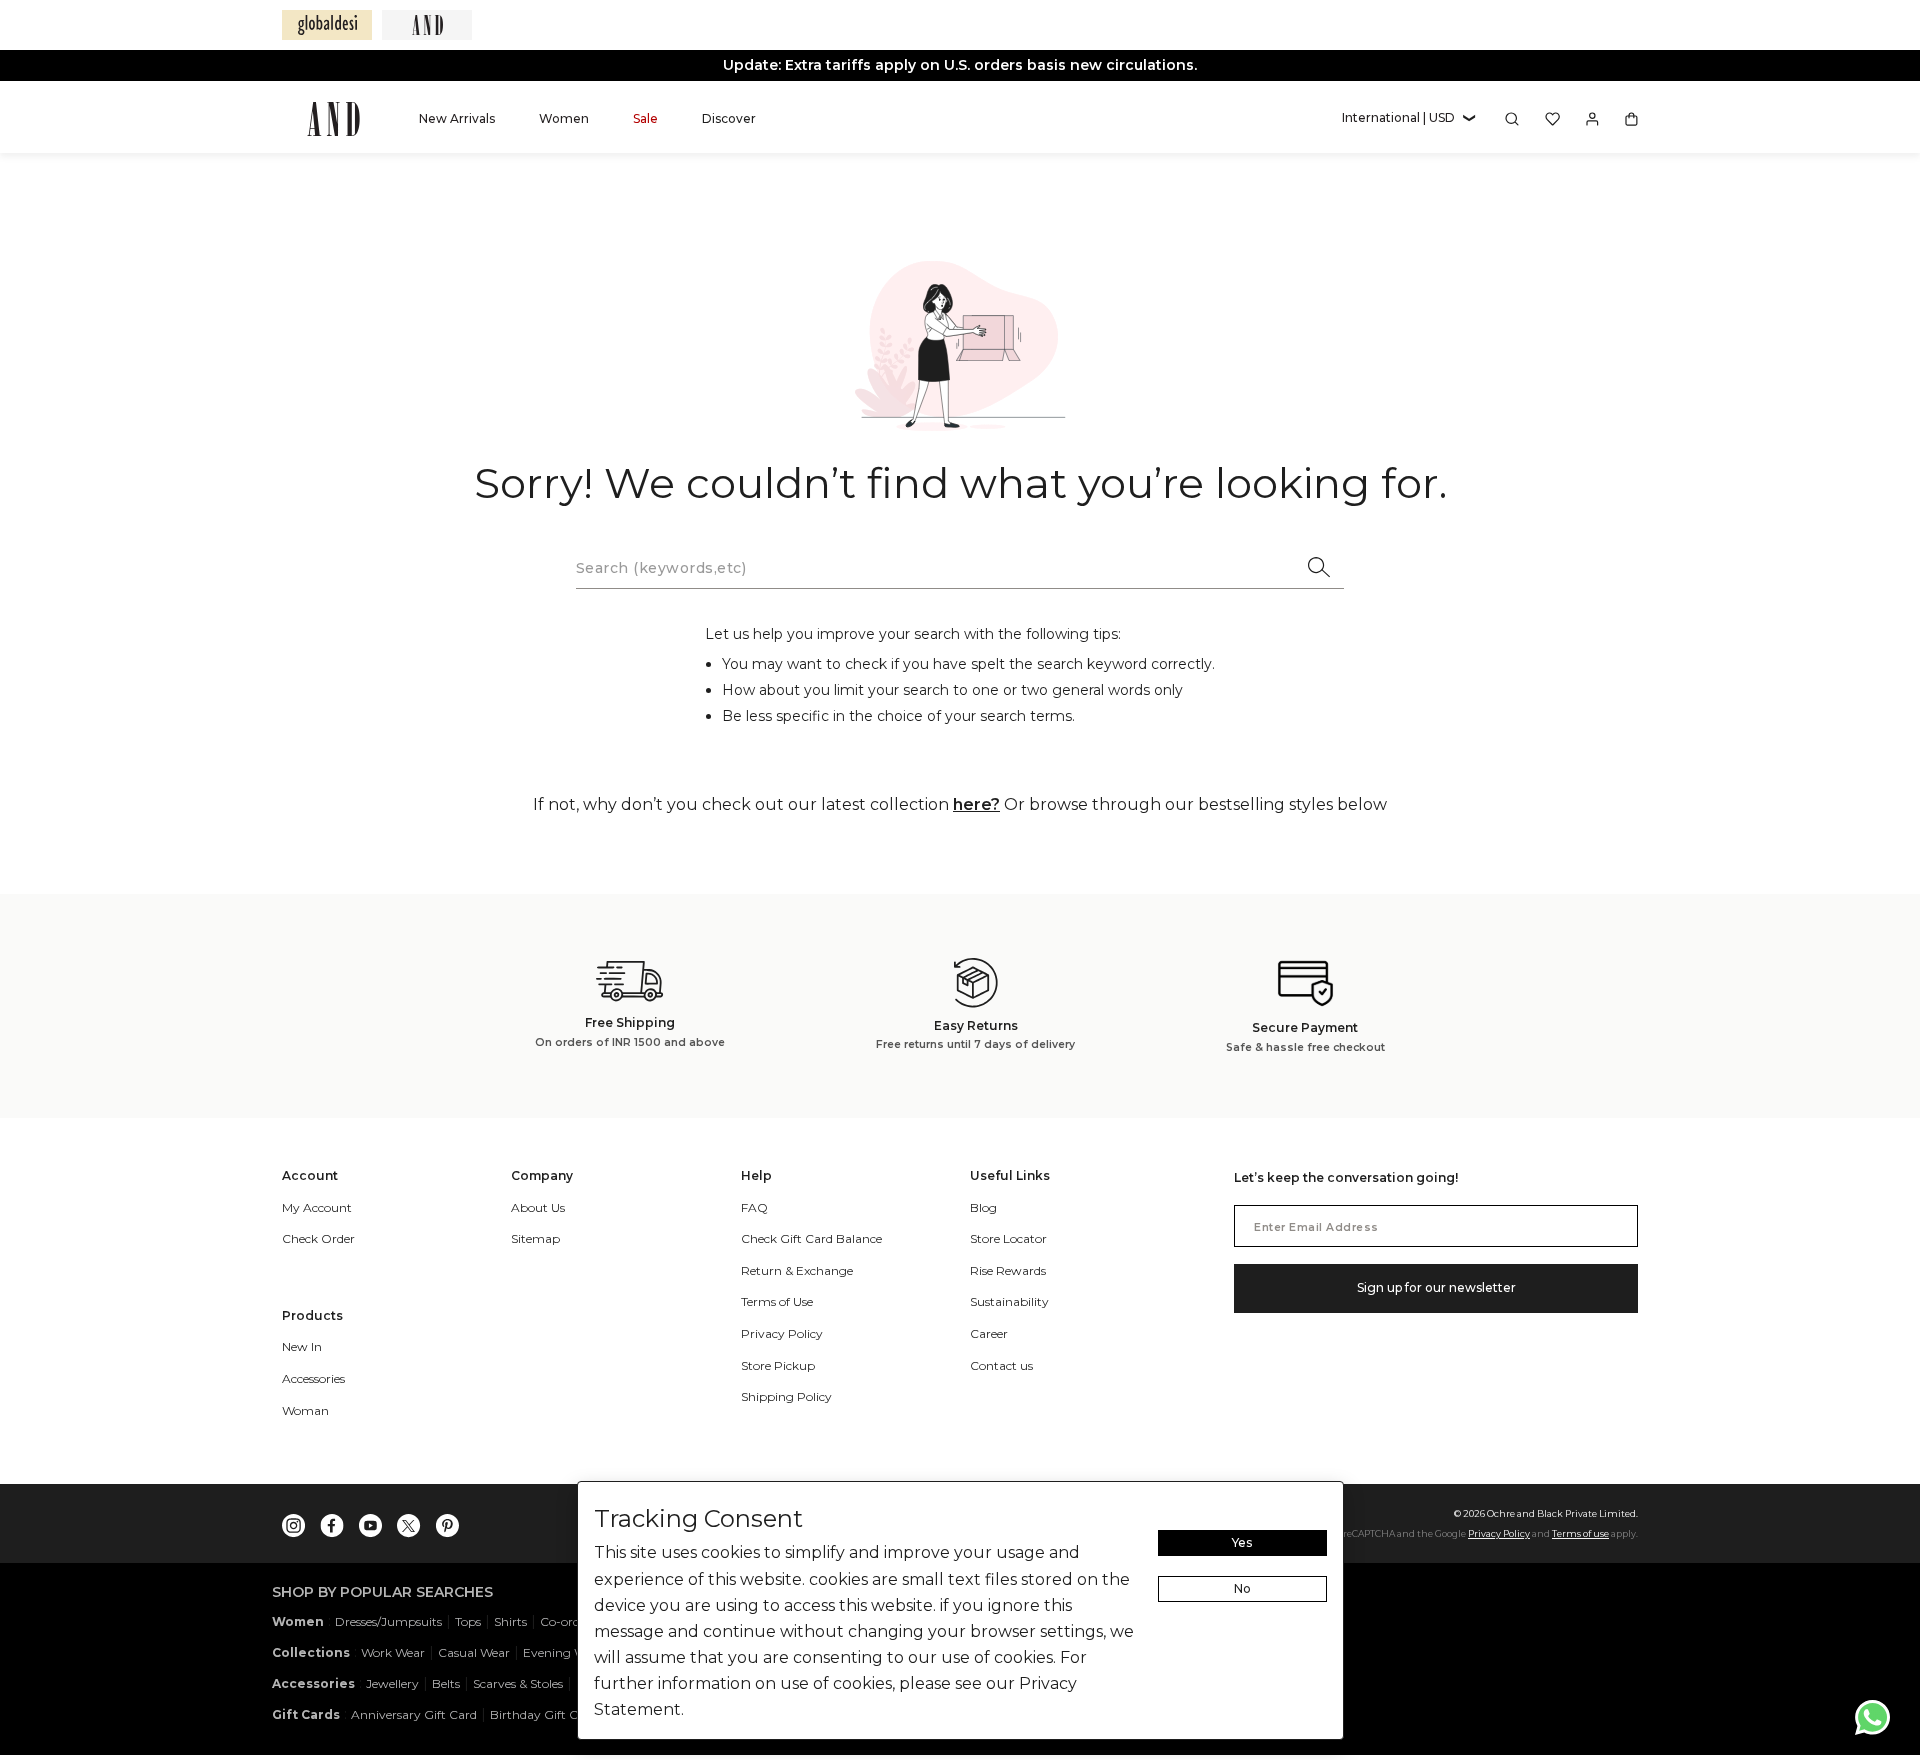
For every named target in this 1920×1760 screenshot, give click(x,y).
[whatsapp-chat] (1872, 1717)
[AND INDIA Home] (333, 119)
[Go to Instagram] (294, 1521)
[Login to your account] (1592, 119)
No (1242, 1588)
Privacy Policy (1499, 1533)
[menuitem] (457, 118)
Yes (1242, 1542)
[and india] (427, 25)
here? (976, 804)
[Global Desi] (327, 25)
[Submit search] (1320, 569)
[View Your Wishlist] (1552, 119)
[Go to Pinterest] (447, 1521)
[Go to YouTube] (370, 1521)
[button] (1408, 118)
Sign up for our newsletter (1436, 1287)
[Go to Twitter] (409, 1521)
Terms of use (1580, 1533)
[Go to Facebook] (332, 1521)
